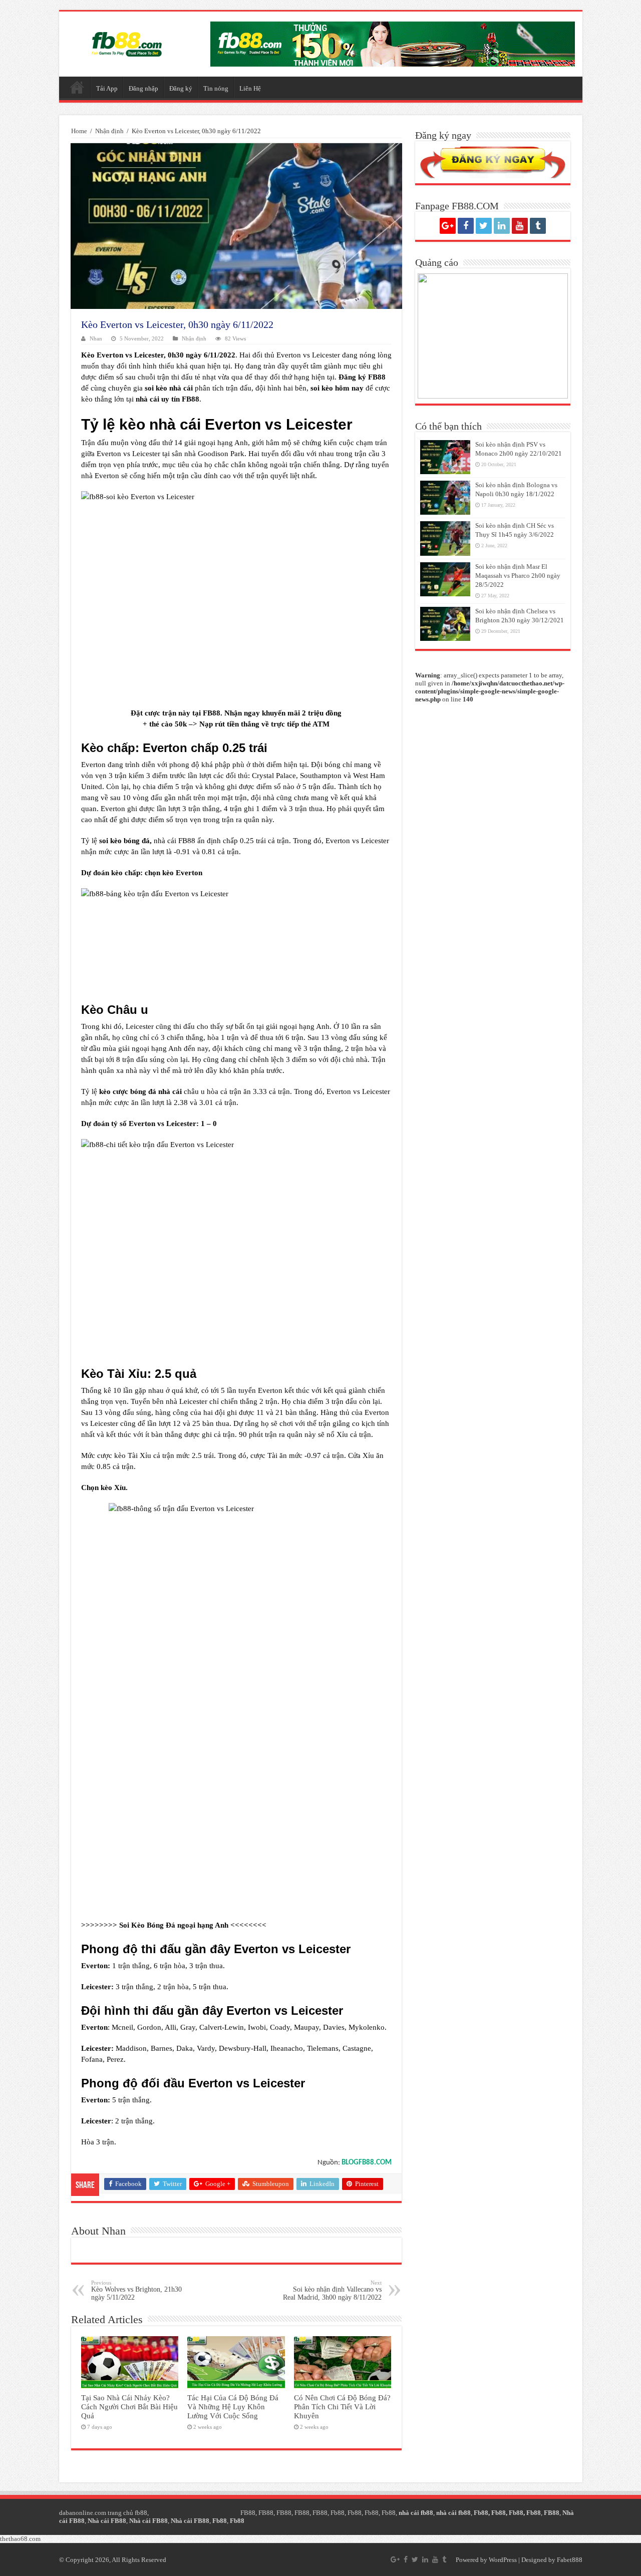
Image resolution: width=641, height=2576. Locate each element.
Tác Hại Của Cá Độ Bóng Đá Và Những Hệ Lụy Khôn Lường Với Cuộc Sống (233, 2407)
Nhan (96, 338)
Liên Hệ (250, 88)
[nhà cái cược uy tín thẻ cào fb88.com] (393, 43)
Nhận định (109, 131)
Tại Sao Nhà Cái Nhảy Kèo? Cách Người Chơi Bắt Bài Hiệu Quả (129, 2407)
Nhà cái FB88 (107, 2521)
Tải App (107, 88)
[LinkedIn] (502, 226)
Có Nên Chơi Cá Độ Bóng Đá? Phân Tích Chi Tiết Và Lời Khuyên (342, 2407)
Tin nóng (216, 88)
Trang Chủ (77, 87)
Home (79, 131)
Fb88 (338, 2513)
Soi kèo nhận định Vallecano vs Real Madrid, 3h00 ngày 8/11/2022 (332, 2290)
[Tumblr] (538, 226)
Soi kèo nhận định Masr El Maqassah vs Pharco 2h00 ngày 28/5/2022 (518, 576)
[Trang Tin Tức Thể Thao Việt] (127, 42)
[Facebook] (466, 226)
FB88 (212, 713)
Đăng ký (181, 88)
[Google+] (448, 226)
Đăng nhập (143, 88)
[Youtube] (520, 226)
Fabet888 (570, 2560)
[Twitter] (484, 226)
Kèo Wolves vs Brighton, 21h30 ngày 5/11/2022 (136, 2290)
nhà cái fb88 (416, 2513)
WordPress (503, 2560)
